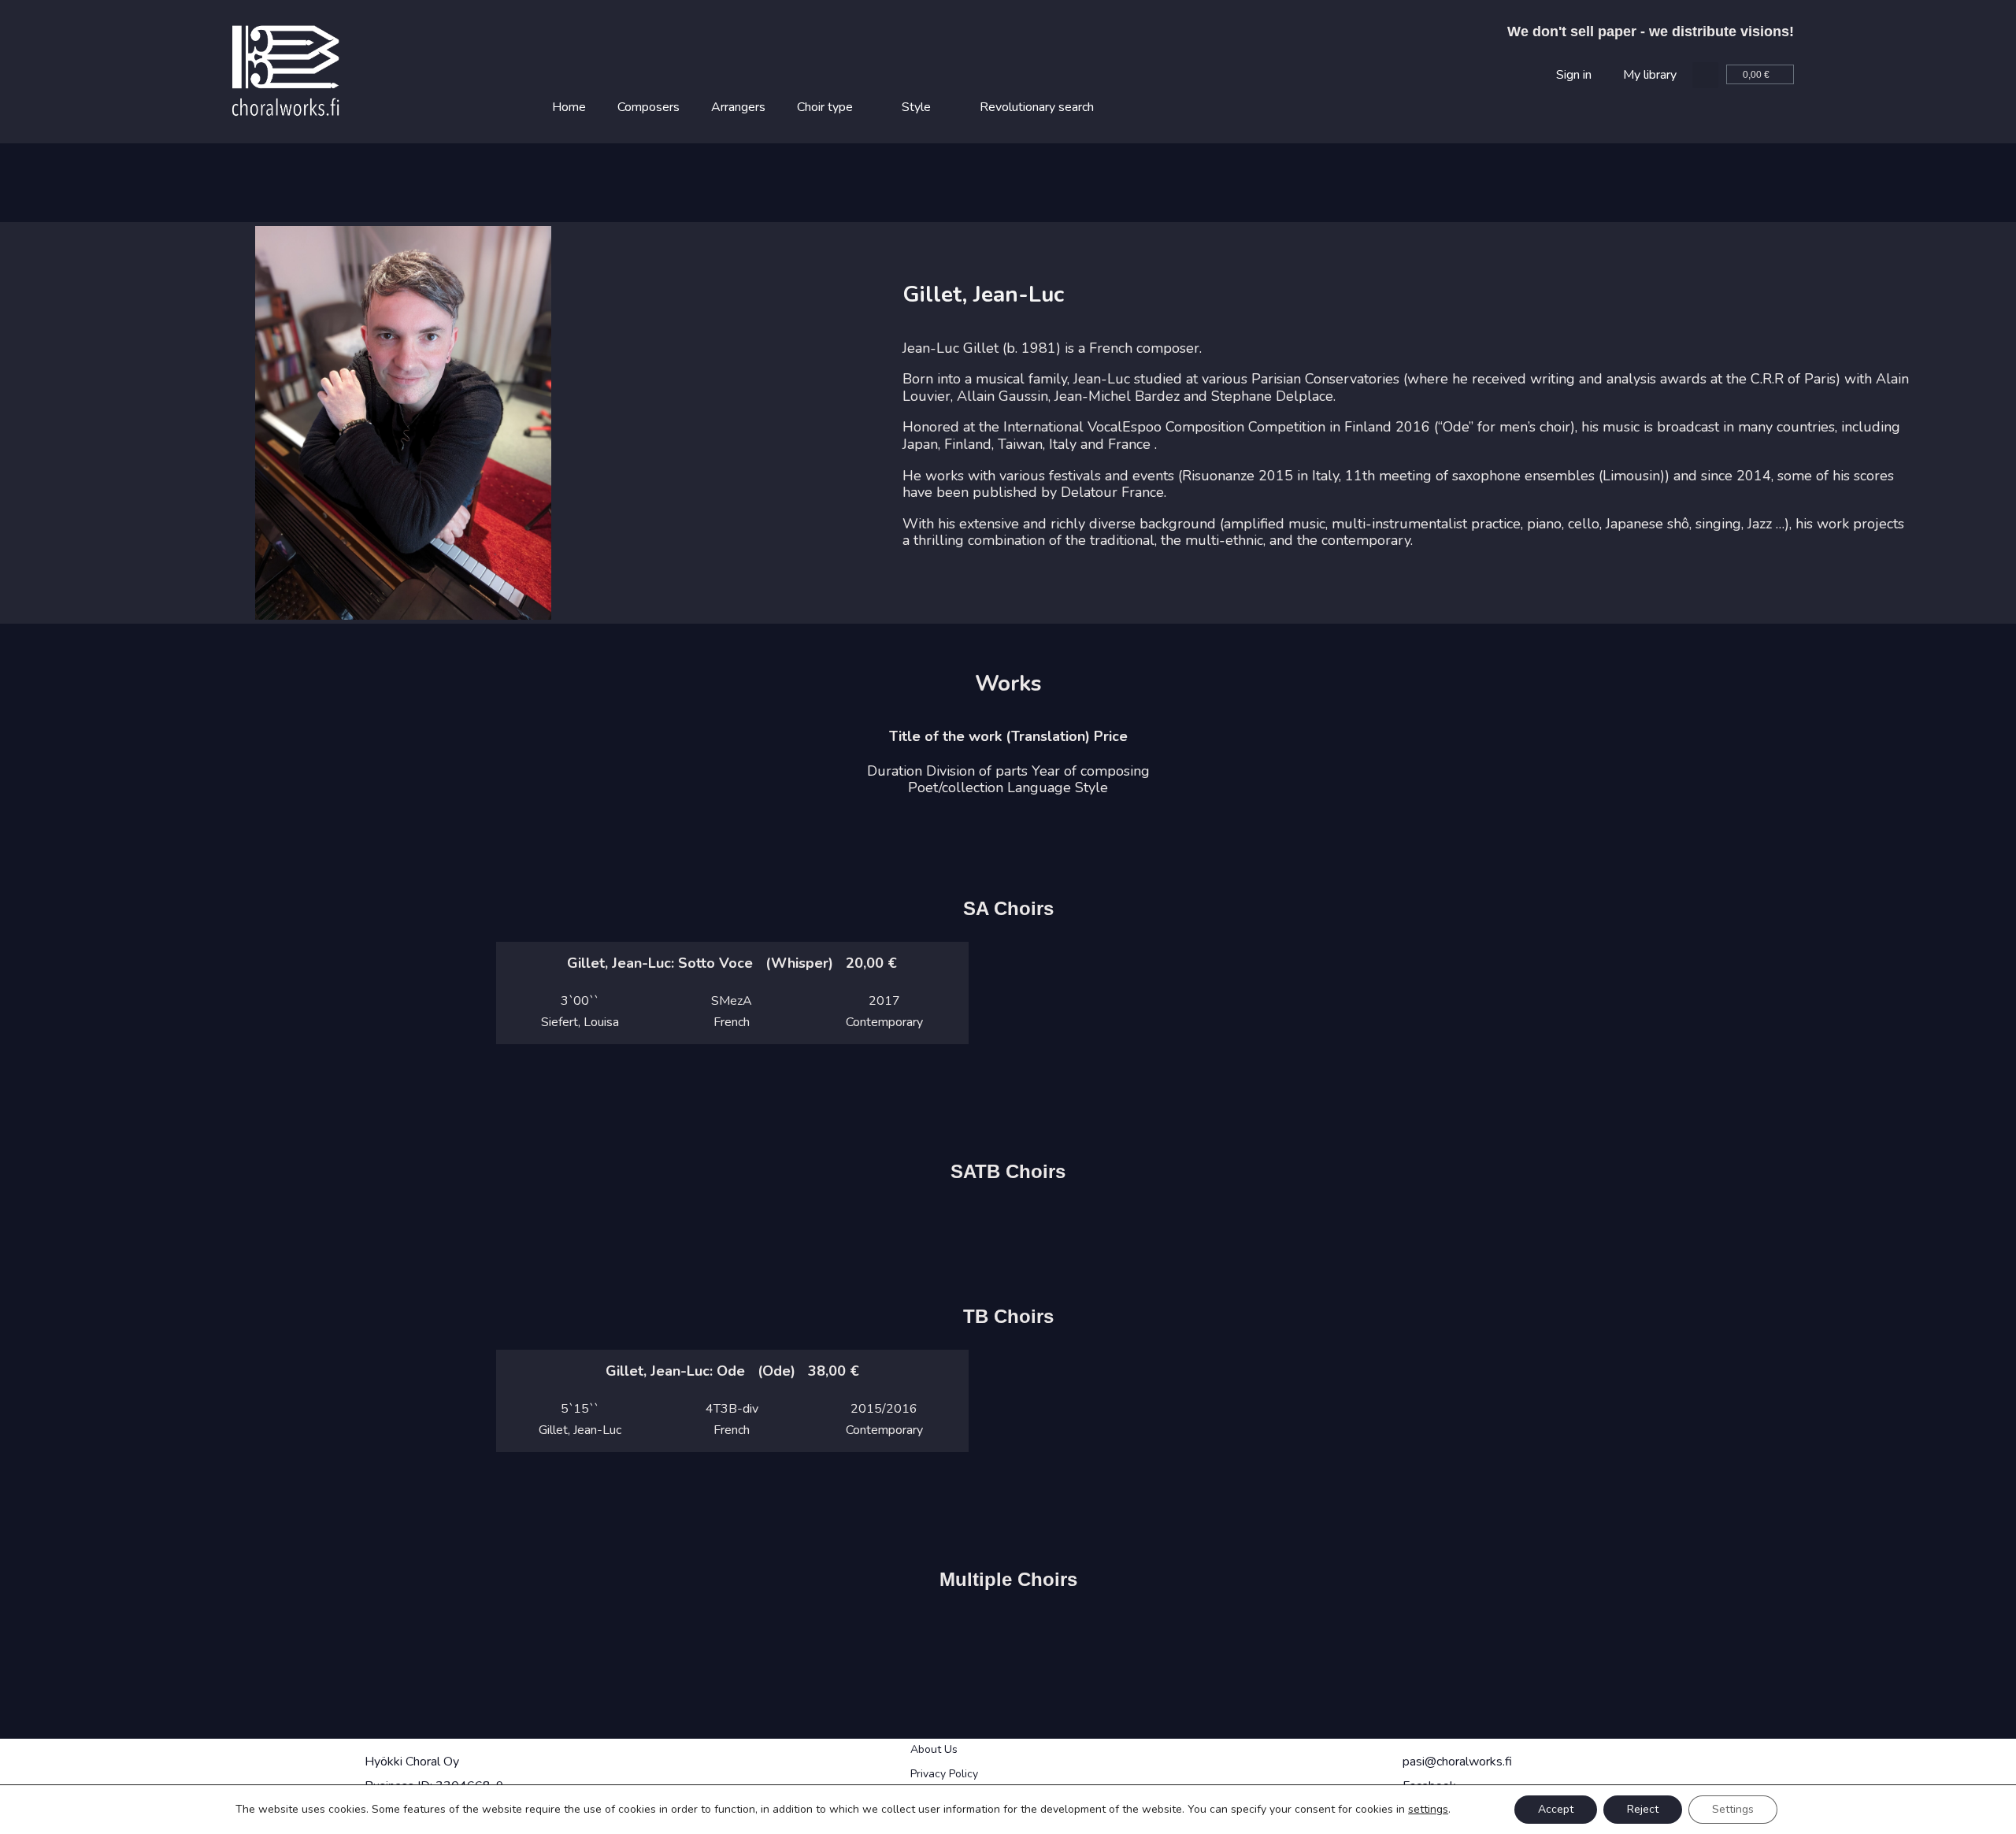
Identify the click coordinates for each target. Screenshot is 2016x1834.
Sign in (1574, 75)
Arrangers (738, 107)
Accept (1556, 1809)
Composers (649, 107)
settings (1428, 1810)
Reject (1643, 1809)
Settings (1733, 1809)
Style (916, 107)
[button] (1705, 75)
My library (1650, 75)
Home (569, 107)
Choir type (825, 107)
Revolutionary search (1037, 107)
